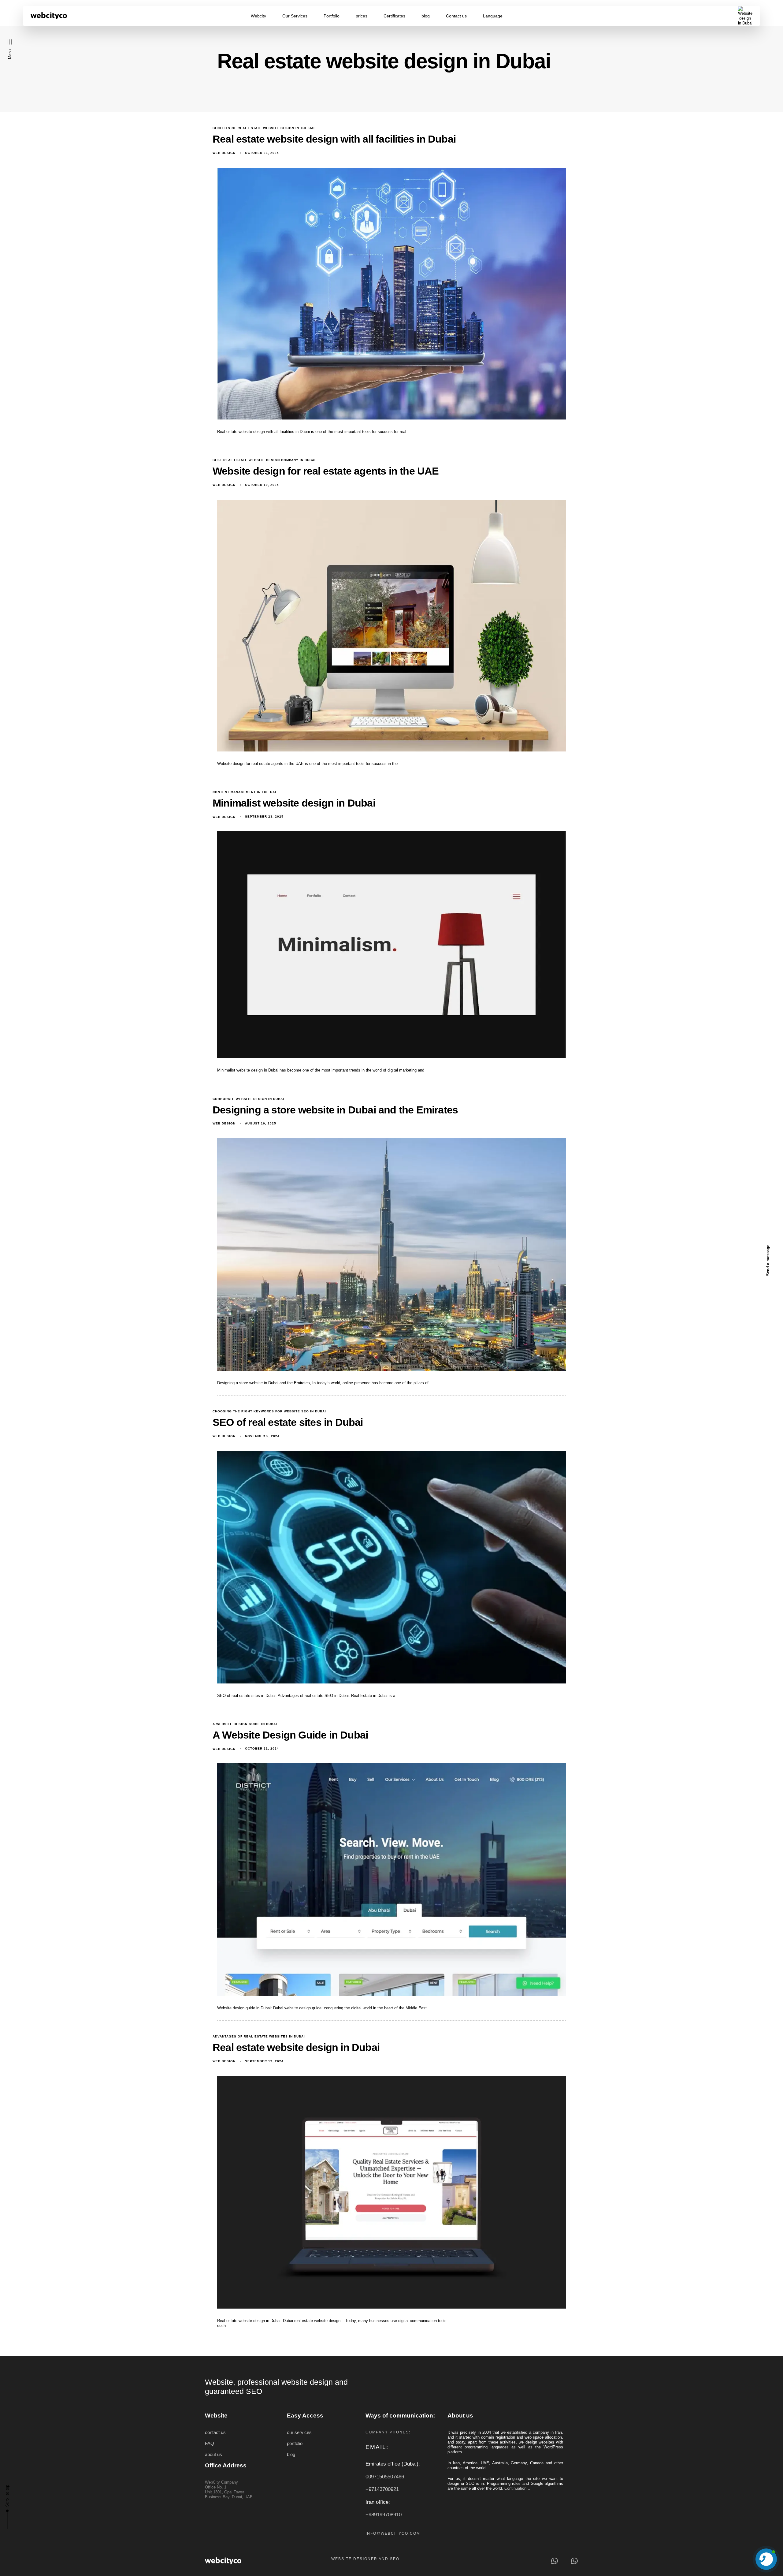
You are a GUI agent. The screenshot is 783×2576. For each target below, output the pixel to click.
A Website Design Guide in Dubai (245, 1724)
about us (213, 2455)
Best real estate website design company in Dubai (264, 460)
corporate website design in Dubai (248, 1099)
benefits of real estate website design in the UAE (264, 128)
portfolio (295, 2444)
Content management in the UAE (245, 792)
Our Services (295, 16)
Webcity (258, 16)
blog (426, 16)
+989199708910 (384, 2515)
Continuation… (517, 2488)
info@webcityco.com (393, 2533)
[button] (10, 49)
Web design (224, 153)
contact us (215, 2432)
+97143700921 (382, 2489)
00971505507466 (385, 2477)
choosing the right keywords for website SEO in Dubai (269, 1411)
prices (362, 16)
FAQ (210, 2444)
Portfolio (332, 16)
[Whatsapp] (554, 2561)
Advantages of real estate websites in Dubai (259, 2036)
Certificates (394, 16)
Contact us (456, 16)
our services (299, 2432)
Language (493, 16)
